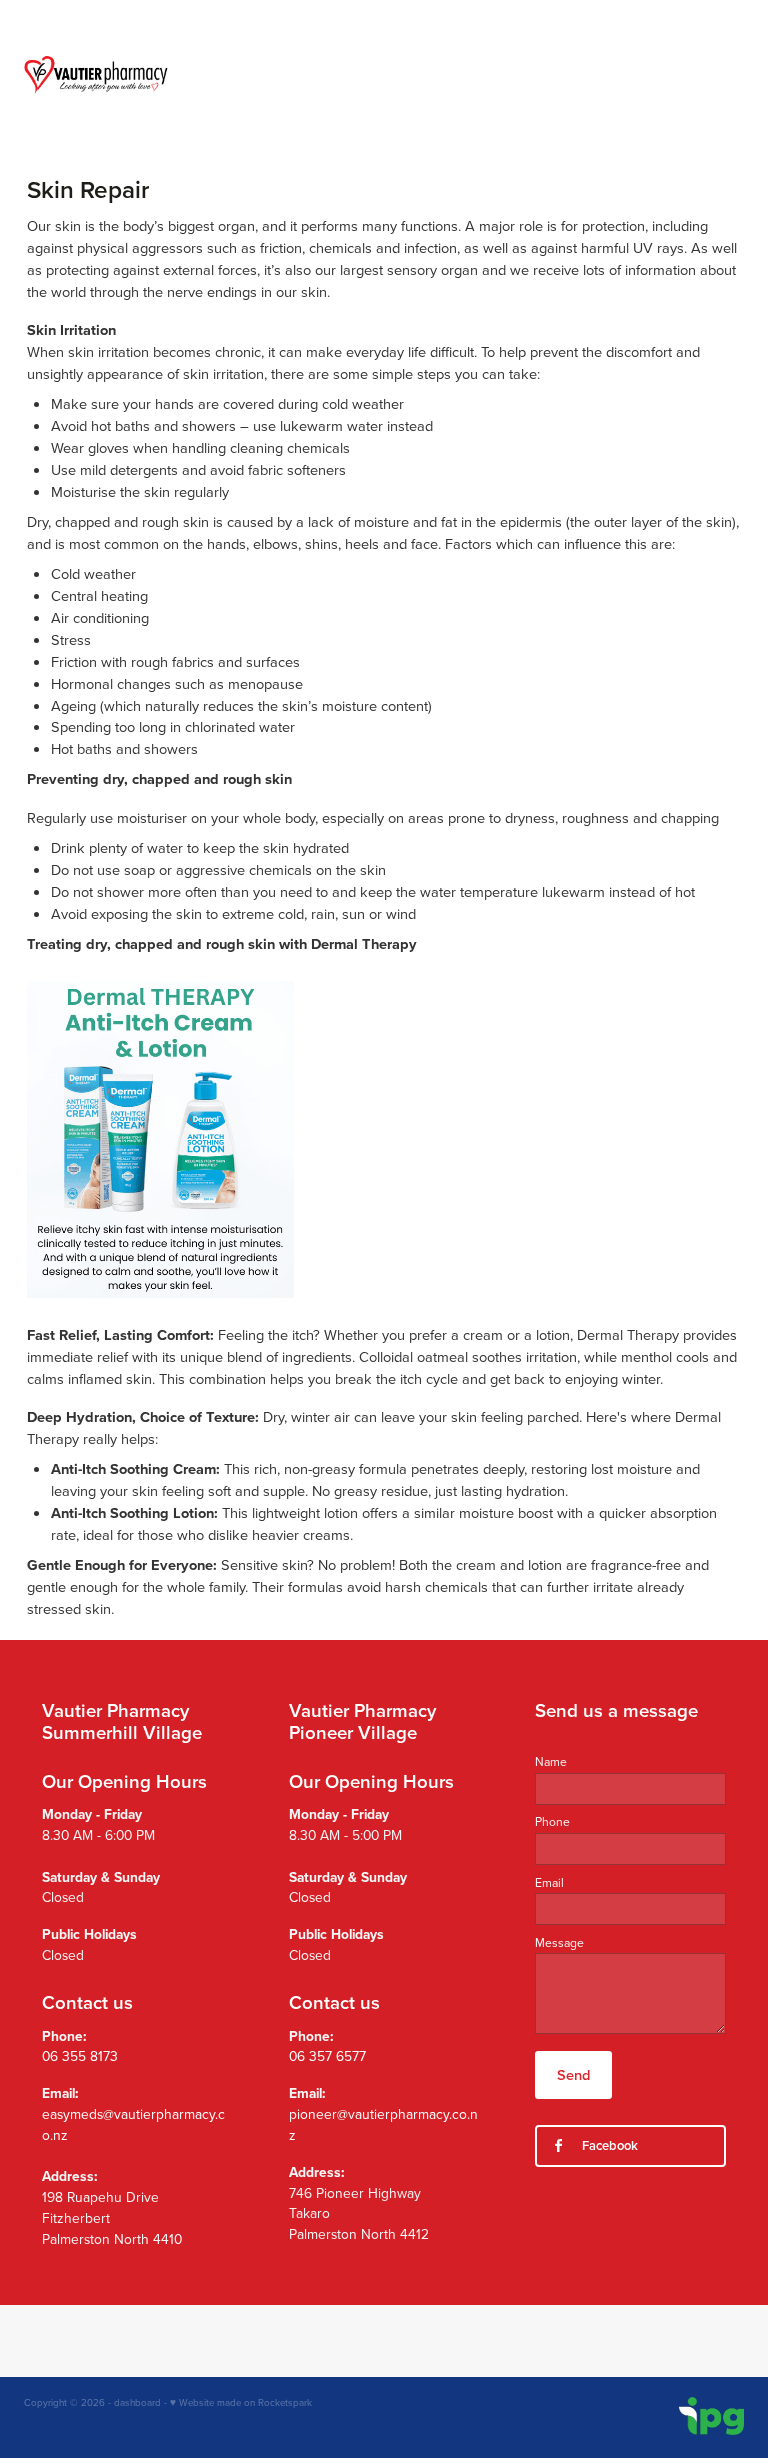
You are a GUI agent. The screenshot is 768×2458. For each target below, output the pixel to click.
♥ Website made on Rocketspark (241, 2402)
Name (551, 1762)
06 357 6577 (327, 2055)
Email (549, 1883)
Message (559, 1943)
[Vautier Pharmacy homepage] (96, 74)
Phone (552, 1822)
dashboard (137, 2402)
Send (573, 2074)
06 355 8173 (80, 2055)
